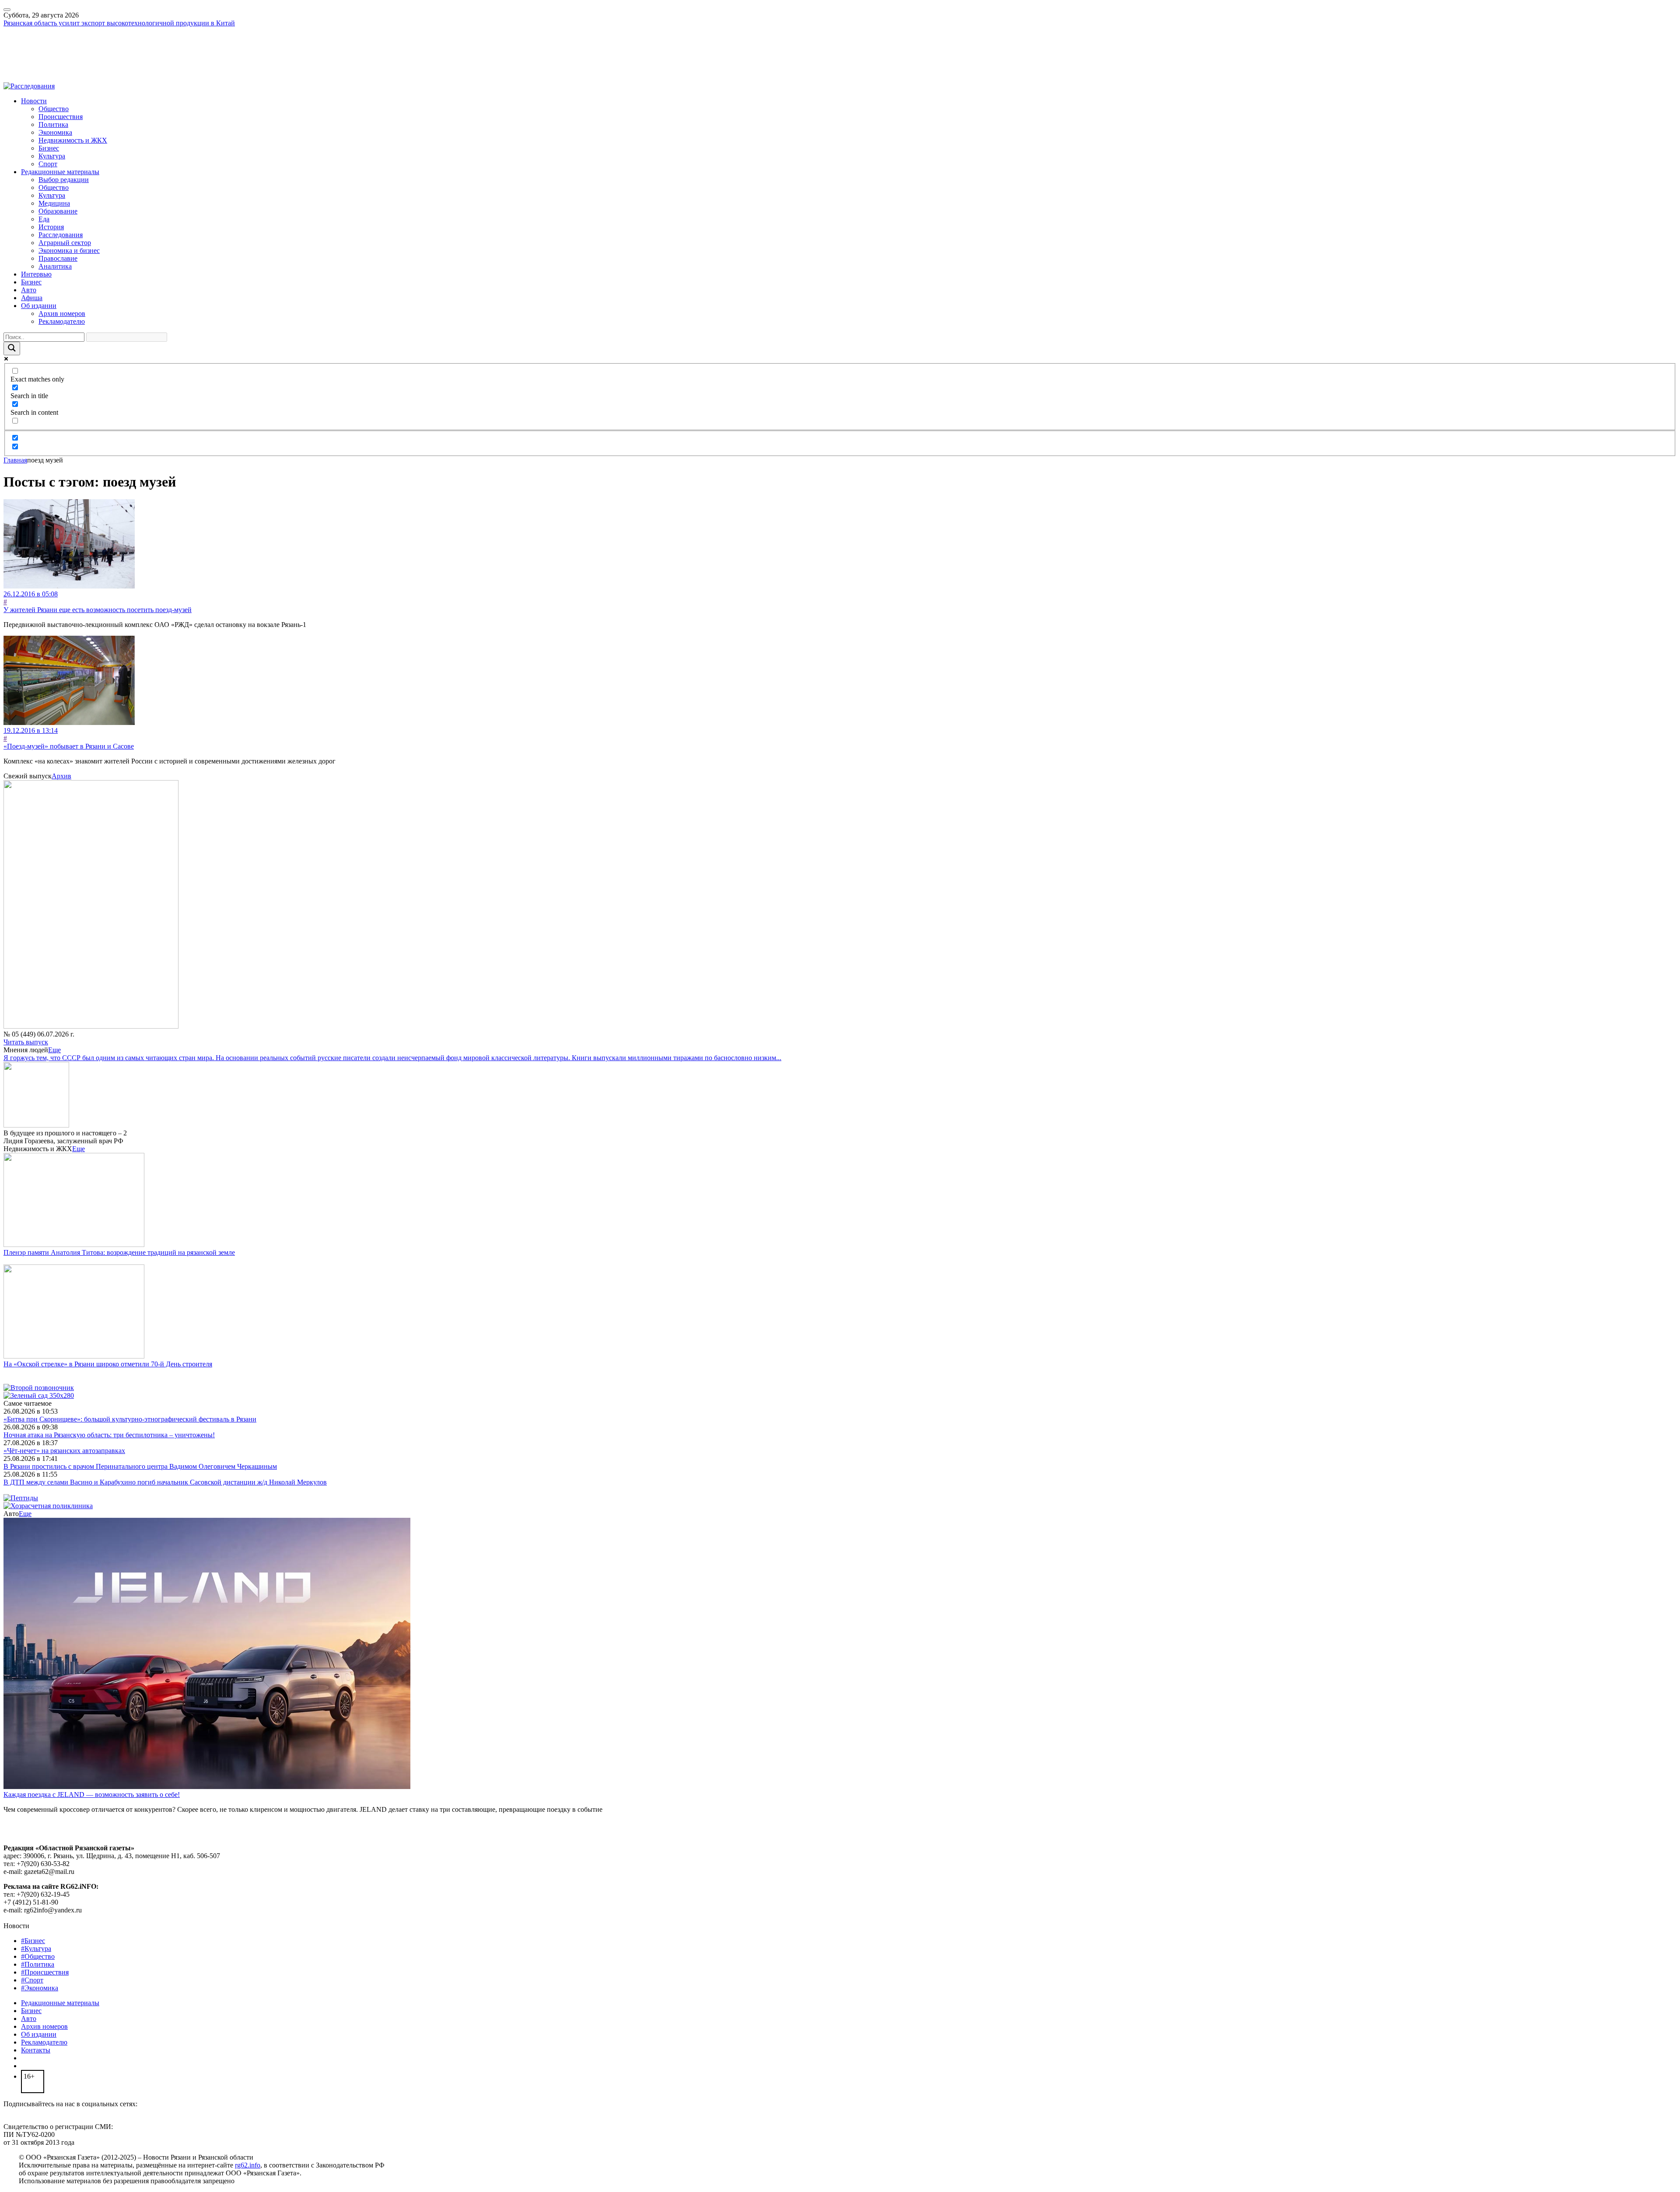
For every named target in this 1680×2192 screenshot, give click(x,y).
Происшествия (61, 117)
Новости (34, 101)
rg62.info (248, 2165)
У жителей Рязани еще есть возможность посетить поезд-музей (98, 610)
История (51, 227)
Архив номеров (62, 313)
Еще (54, 1050)
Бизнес (49, 148)
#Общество (38, 1956)
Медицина (54, 203)
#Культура (36, 1949)
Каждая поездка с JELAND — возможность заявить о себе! (92, 1795)
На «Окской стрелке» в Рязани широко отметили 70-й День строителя (108, 1364)
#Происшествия (45, 1972)
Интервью (36, 274)
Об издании (39, 306)
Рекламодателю (62, 321)
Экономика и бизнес (69, 250)
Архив (61, 776)
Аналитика (55, 266)
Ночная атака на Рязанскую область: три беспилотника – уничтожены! (109, 1435)
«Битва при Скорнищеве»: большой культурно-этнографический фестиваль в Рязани (130, 1419)
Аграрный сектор (65, 243)
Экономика (55, 132)
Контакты (36, 2050)
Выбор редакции (64, 180)
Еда (44, 219)
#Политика (38, 1964)
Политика (53, 124)
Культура (52, 156)
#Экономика (40, 1988)
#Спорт (32, 1980)
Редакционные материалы (60, 172)
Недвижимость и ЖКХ (73, 140)
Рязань (13, 47)
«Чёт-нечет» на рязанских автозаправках (64, 1451)
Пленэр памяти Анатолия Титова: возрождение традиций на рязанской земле (119, 1252)
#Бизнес (33, 1941)
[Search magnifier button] (12, 348)
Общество (54, 109)
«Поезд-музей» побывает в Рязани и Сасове (69, 746)
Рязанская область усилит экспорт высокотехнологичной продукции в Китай (119, 23)
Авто (29, 290)
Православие (58, 258)
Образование (58, 211)
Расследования (61, 235)
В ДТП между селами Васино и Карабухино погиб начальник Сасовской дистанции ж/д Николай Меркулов (165, 1482)
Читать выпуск (26, 1042)
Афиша (32, 298)
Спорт (48, 164)
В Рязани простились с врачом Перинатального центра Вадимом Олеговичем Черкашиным (140, 1466)
